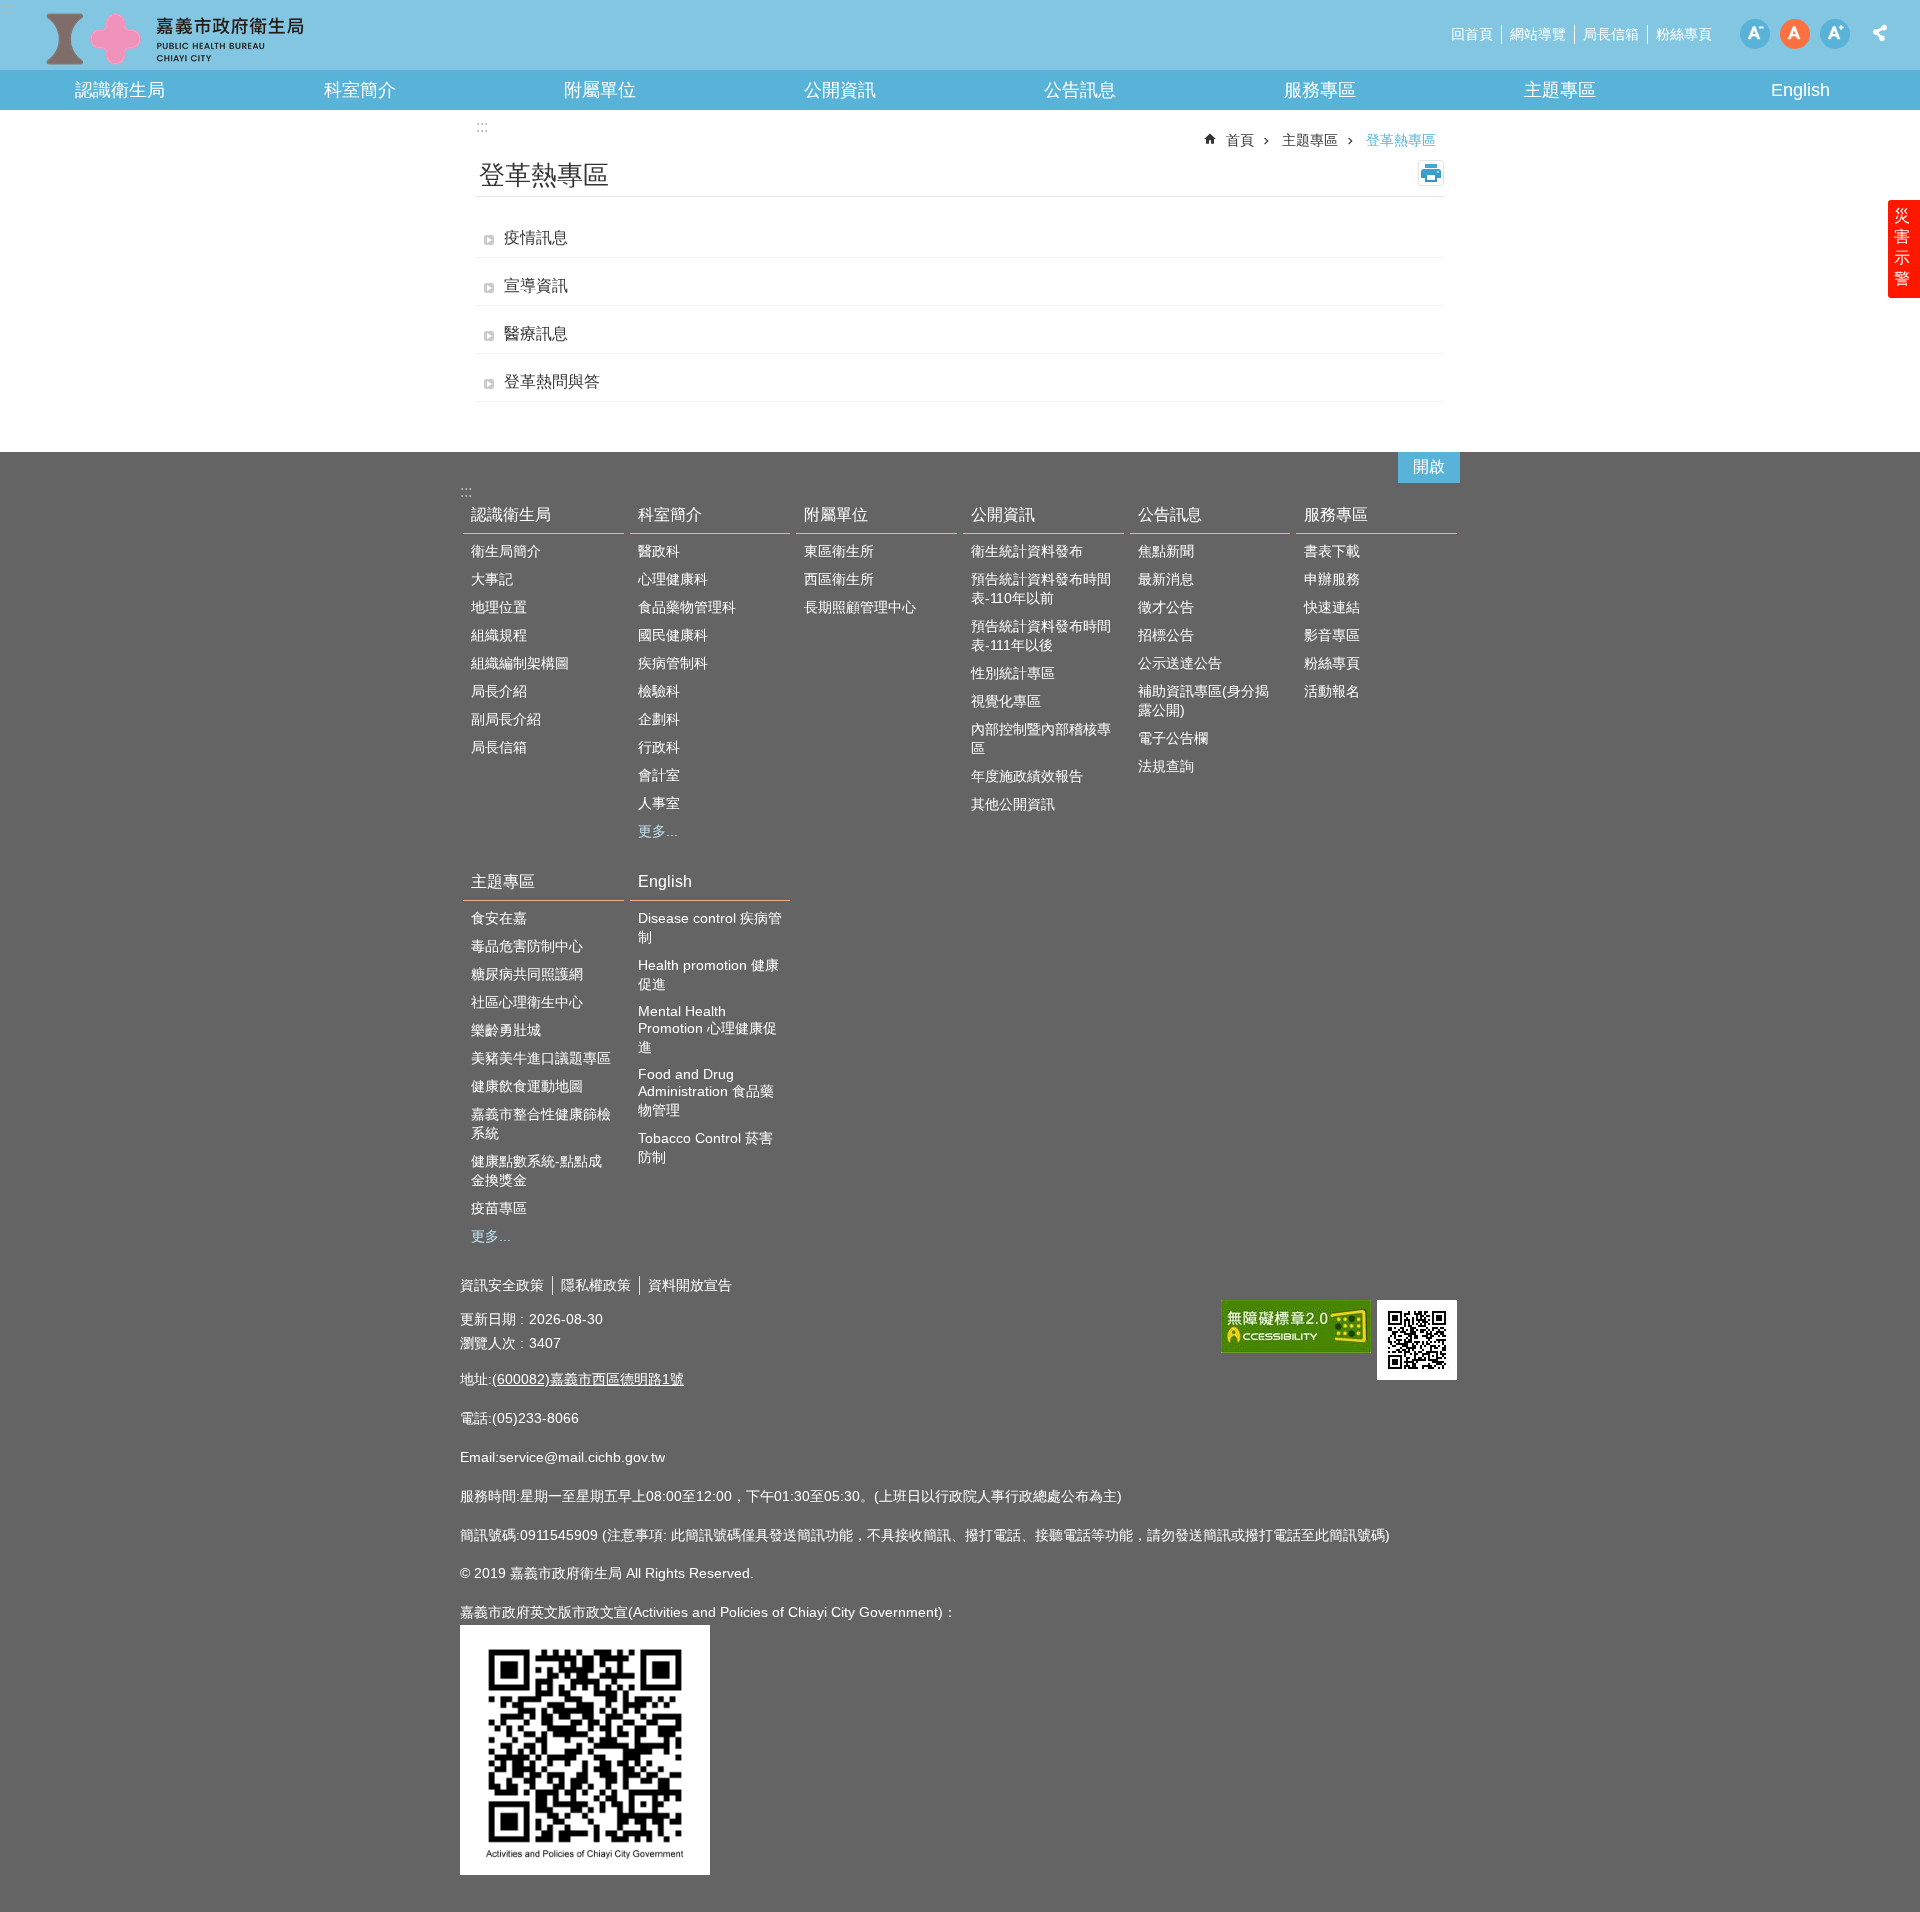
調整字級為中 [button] (1795, 34)
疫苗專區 (499, 1208)
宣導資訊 (536, 285)
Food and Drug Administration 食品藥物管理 (706, 1092)
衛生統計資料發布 (1027, 551)
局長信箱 (1611, 34)
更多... (658, 831)
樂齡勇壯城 (506, 1030)
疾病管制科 (673, 663)
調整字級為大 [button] (1835, 34)
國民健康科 (673, 635)
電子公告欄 (1173, 738)
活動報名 (1332, 691)
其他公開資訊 (1013, 804)
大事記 (492, 579)
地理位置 (499, 607)
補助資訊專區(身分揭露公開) (1203, 700)
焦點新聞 (1166, 551)
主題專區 (1560, 90)
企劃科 (659, 719)
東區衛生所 (839, 551)
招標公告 (1166, 635)
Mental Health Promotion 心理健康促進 (707, 1029)
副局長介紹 (506, 719)
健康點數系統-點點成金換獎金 (536, 1170)
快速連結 (1332, 607)
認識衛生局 (120, 90)
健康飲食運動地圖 (527, 1086)
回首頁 (1472, 34)
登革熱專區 (1401, 140)
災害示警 (1902, 247)
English (1800, 90)
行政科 (659, 747)
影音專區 (1332, 635)
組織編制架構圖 (520, 663)
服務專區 (1320, 90)
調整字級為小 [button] (1755, 34)
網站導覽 (1538, 34)
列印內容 (1431, 173)
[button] (1296, 1326)
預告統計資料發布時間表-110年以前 (1041, 588)
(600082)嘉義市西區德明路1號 (588, 1379)
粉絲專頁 (1684, 34)
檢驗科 (659, 691)
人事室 (659, 803)
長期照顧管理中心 (860, 607)
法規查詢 (1166, 766)
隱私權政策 (596, 1285)
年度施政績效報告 (1027, 776)
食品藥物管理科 (687, 607)
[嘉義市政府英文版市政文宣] (585, 1870)
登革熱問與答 (552, 381)
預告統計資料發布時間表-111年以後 (1041, 635)
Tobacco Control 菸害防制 (705, 1147)
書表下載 (1332, 551)
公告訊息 (1080, 90)
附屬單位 (600, 90)
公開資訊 (840, 90)
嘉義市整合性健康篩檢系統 (541, 1123)
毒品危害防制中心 (527, 946)
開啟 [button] (1429, 466)
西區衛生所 (839, 579)
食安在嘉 (499, 918)
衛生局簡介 (506, 551)
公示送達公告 (1180, 663)
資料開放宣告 (690, 1285)
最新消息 (1166, 579)
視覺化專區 (1006, 701)
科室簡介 (360, 90)
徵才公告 (1166, 607)
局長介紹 (499, 691)
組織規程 (499, 635)
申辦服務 (1332, 579)
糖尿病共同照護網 (527, 974)
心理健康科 (673, 579)
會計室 (659, 775)
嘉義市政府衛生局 (175, 40)
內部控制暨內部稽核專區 (1041, 738)
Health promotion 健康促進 (708, 974)
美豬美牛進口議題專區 (541, 1058)
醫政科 (659, 551)
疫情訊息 (536, 237)
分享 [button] (1880, 33)
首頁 (1240, 140)
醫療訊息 (536, 333)
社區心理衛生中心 (527, 1002)
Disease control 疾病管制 (710, 927)
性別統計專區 (1013, 673)
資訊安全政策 (502, 1285)
